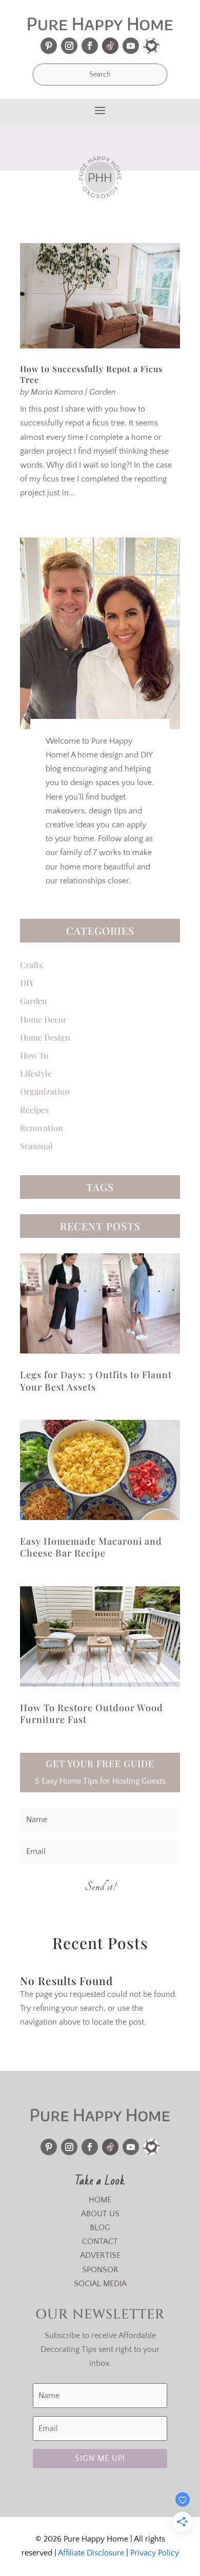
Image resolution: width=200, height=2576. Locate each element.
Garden (103, 392)
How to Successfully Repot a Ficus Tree (91, 374)
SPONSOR (100, 2270)
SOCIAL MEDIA (100, 2284)
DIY (27, 983)
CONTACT (100, 2241)
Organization (45, 1091)
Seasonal (36, 1146)
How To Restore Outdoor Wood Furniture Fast (92, 1713)
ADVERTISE (100, 2255)
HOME (100, 2200)
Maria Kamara (57, 392)
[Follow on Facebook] (90, 46)
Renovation (42, 1128)
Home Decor (43, 1019)
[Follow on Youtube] (131, 46)
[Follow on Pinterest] (49, 46)
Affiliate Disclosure (91, 2553)
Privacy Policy (155, 2553)
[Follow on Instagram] (69, 46)
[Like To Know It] (151, 46)
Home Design (45, 1037)
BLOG (100, 2228)
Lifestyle (36, 1073)
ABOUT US (100, 2214)
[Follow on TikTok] (110, 46)
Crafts (31, 965)
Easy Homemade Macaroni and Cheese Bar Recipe (91, 1547)
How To (34, 1055)
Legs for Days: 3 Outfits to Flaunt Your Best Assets (96, 1380)
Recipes (34, 1110)
